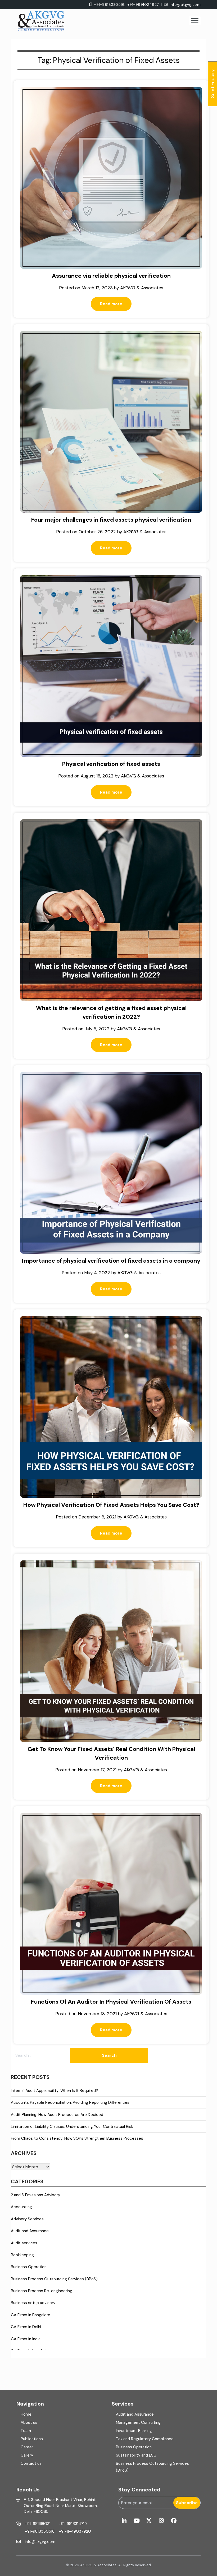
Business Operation (29, 2267)
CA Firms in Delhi (26, 2327)
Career (27, 2447)
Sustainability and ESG (136, 2455)
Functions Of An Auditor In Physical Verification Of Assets (111, 2002)
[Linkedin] (124, 2521)
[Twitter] (149, 2521)
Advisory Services (27, 2219)
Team (26, 2431)
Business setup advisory (33, 2303)
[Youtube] (137, 2521)
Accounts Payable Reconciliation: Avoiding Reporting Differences (70, 2102)
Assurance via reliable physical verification (111, 276)
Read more (111, 304)
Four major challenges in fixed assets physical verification (111, 520)
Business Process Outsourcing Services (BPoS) (54, 2279)
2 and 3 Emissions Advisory (35, 2195)
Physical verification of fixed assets (111, 764)
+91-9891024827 (143, 4)
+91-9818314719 (73, 2524)
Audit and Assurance (30, 2231)
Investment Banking (134, 2431)
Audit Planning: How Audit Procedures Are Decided (57, 2115)
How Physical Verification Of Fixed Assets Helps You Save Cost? (111, 1505)
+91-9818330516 (40, 2531)
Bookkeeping (22, 2255)
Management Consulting (138, 2422)
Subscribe (187, 2503)
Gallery (27, 2455)
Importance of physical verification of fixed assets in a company (111, 1261)
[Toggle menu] (195, 21)
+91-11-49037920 (75, 2531)
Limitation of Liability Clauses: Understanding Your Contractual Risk (72, 2126)
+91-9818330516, (110, 4)
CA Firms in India (26, 2339)
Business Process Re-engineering (42, 2291)
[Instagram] (161, 2521)
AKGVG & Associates (142, 288)
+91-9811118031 (38, 2524)
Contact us (31, 2463)
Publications (32, 2439)
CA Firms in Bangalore (31, 2315)
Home (26, 2414)
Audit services (24, 2243)
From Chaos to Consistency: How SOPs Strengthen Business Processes (77, 2138)
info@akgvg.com (185, 4)
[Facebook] (174, 2521)
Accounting (21, 2207)
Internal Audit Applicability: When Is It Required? (54, 2091)
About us (29, 2422)
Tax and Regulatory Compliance (145, 2439)
